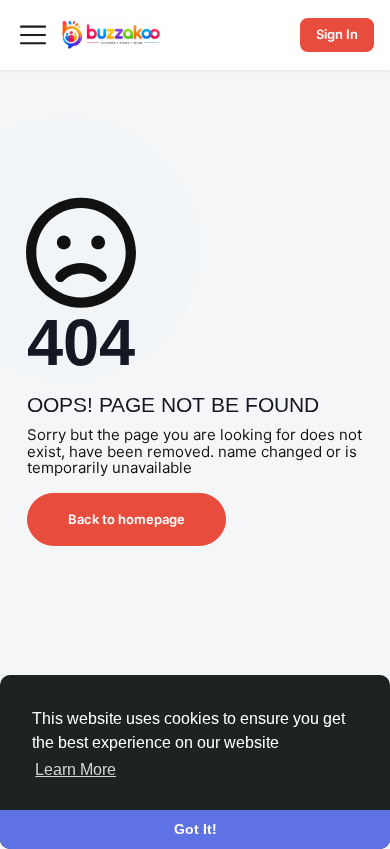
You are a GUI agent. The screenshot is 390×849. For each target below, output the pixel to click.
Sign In (337, 34)
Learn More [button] (75, 769)
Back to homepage (126, 519)
